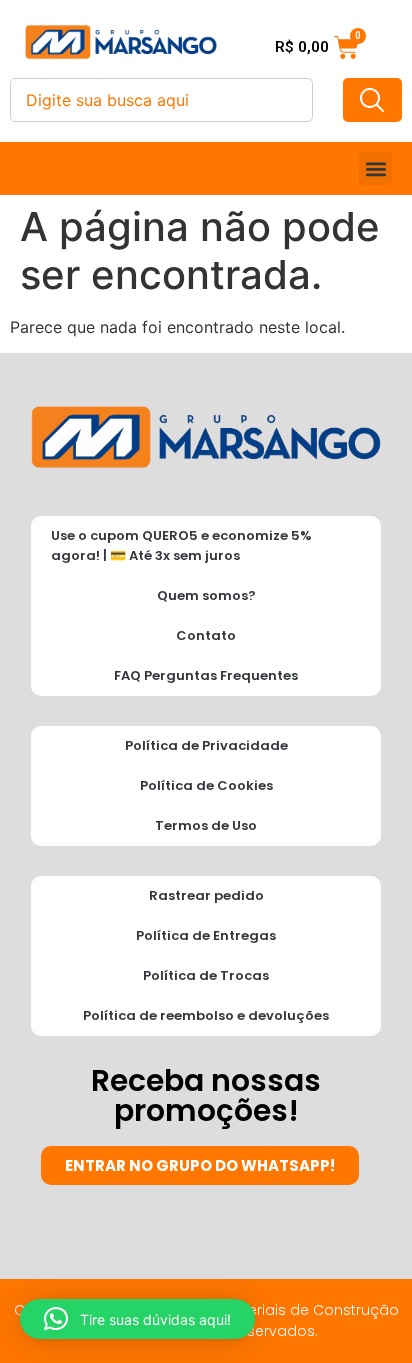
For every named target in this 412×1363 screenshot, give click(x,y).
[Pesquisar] (372, 100)
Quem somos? (206, 595)
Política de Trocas (206, 975)
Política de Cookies (206, 785)
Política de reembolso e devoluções (206, 1015)
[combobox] (161, 100)
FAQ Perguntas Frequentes (206, 675)
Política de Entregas (206, 935)
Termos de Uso (206, 825)
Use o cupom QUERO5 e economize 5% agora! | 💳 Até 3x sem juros (181, 545)
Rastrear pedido (206, 895)
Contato (206, 635)
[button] (375, 168)
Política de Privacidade (206, 745)
